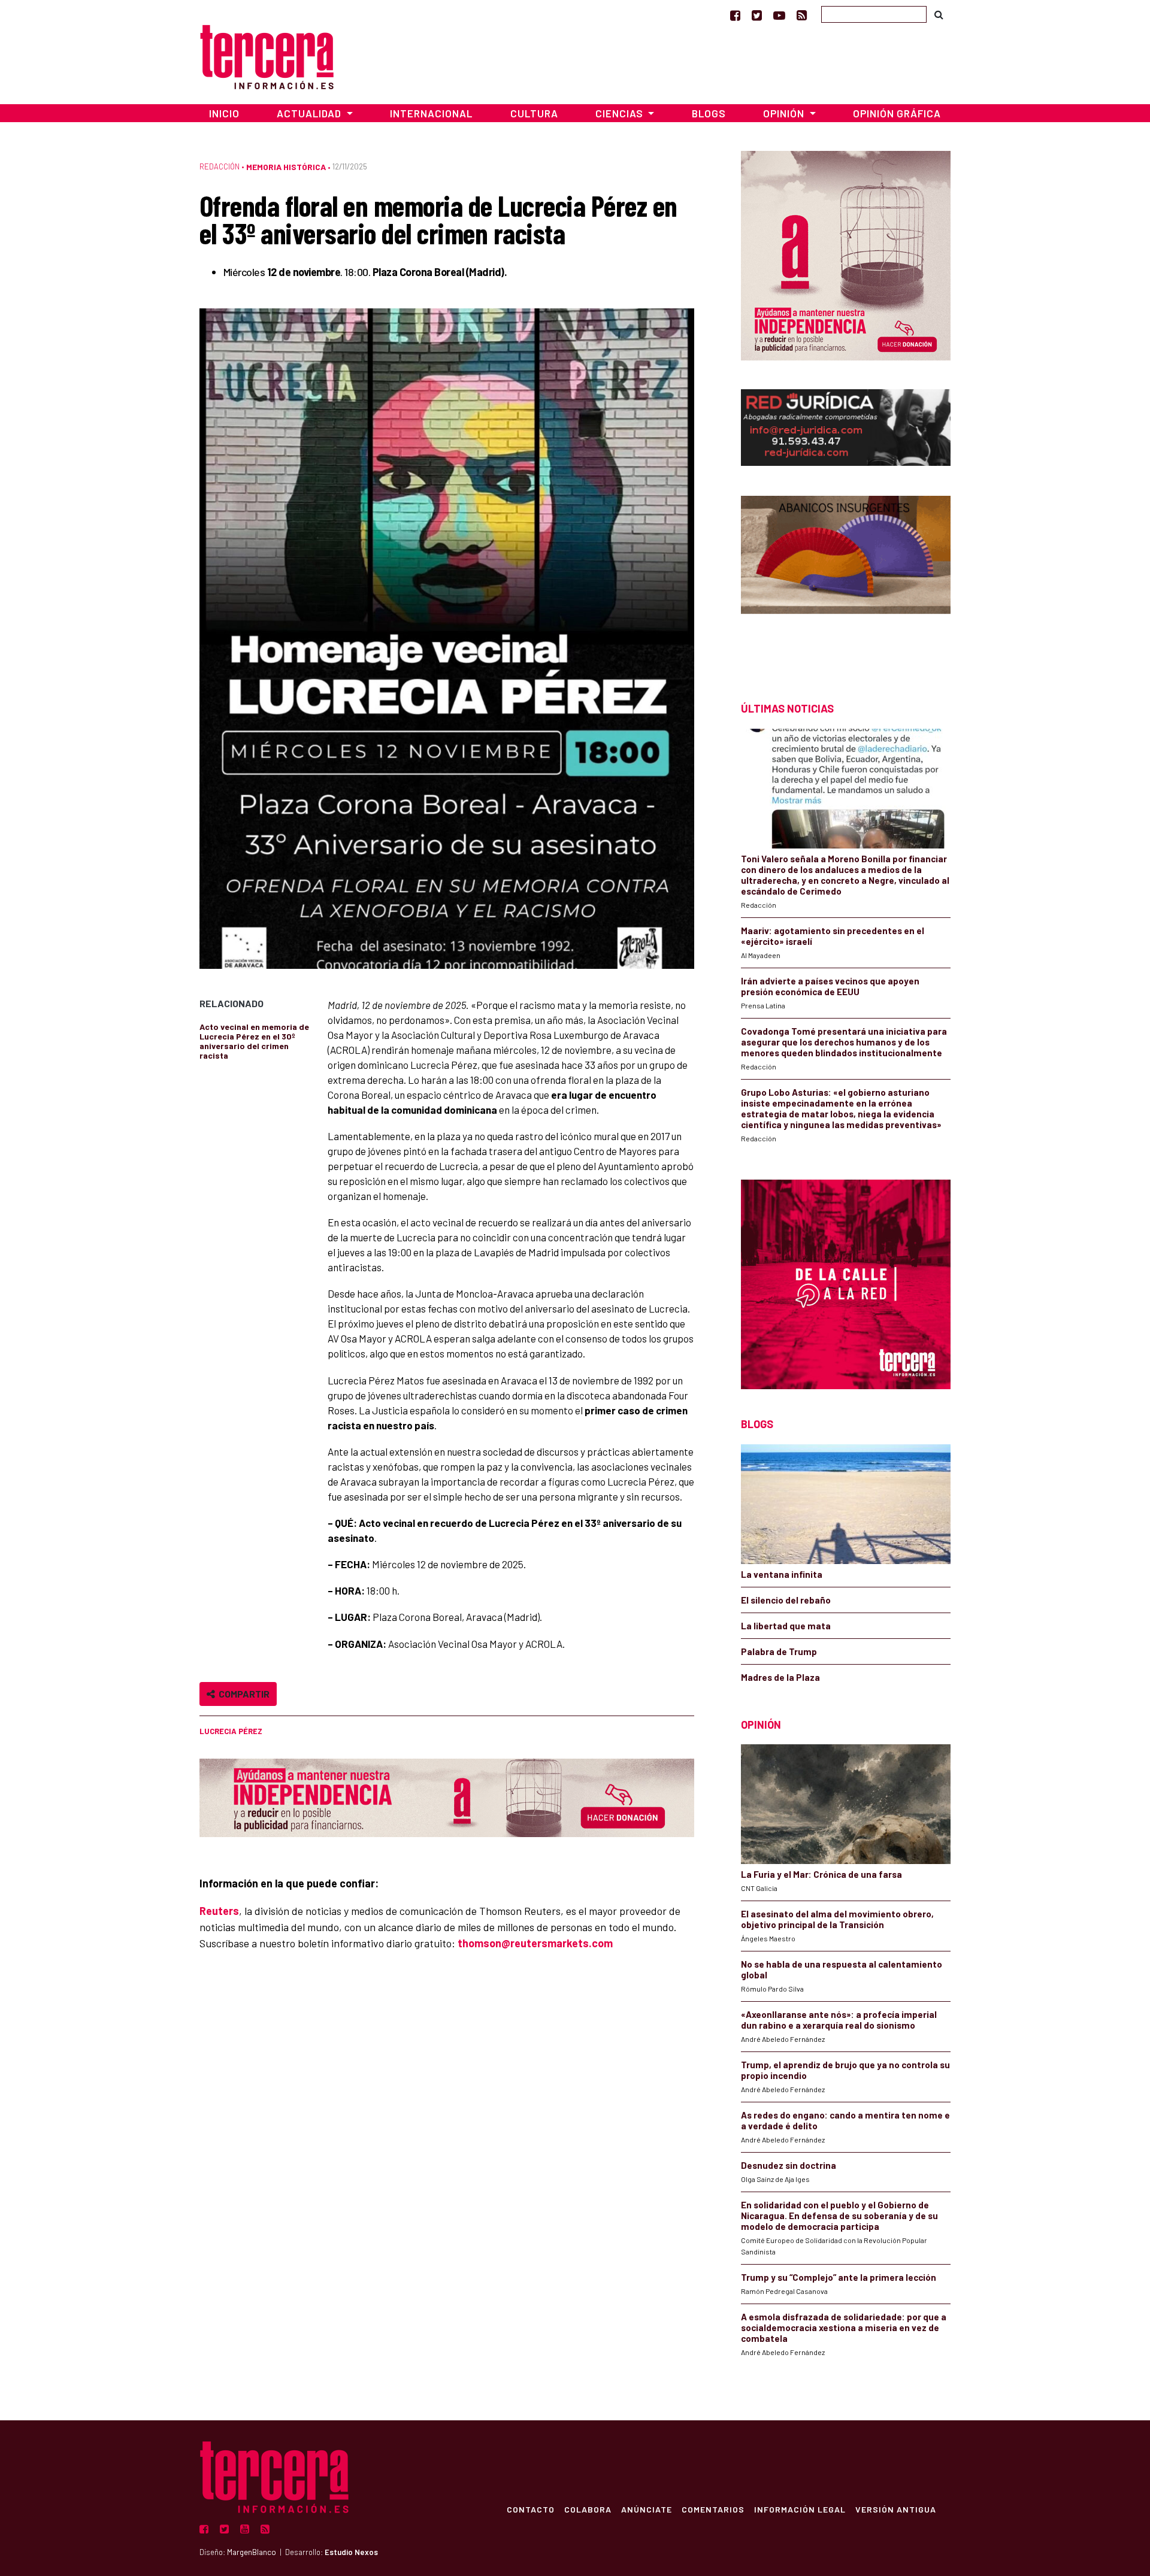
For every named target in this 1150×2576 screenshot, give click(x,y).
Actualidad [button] (310, 113)
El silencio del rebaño (786, 1600)
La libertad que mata (786, 1626)
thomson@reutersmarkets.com (535, 1943)
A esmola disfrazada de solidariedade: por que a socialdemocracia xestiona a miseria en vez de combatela (844, 2328)
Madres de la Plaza (780, 1677)
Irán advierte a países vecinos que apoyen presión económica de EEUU (830, 986)
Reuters (219, 1911)
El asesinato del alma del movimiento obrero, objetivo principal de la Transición (837, 1919)
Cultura (534, 113)
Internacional (431, 113)
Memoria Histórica (286, 167)
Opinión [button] (785, 113)
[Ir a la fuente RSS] (802, 15)
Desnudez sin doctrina (789, 2165)
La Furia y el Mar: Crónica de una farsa (821, 1874)
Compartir (242, 1694)
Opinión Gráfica (897, 113)
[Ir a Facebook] (735, 15)
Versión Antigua (896, 2509)
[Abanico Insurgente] (846, 578)
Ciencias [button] (621, 113)
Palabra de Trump (779, 1651)
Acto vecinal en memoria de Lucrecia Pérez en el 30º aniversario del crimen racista (254, 1041)
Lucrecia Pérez (231, 1731)
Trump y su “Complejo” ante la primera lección (839, 2277)
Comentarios (713, 2509)
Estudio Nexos (351, 2552)
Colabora (588, 2509)
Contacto (531, 2509)
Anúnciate (647, 2509)
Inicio (224, 113)
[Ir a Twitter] (757, 15)
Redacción (220, 166)
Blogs (709, 113)
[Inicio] (267, 55)
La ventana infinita (782, 1574)
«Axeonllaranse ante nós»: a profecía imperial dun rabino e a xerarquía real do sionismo (839, 2020)
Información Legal (800, 2509)
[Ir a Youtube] (779, 15)
